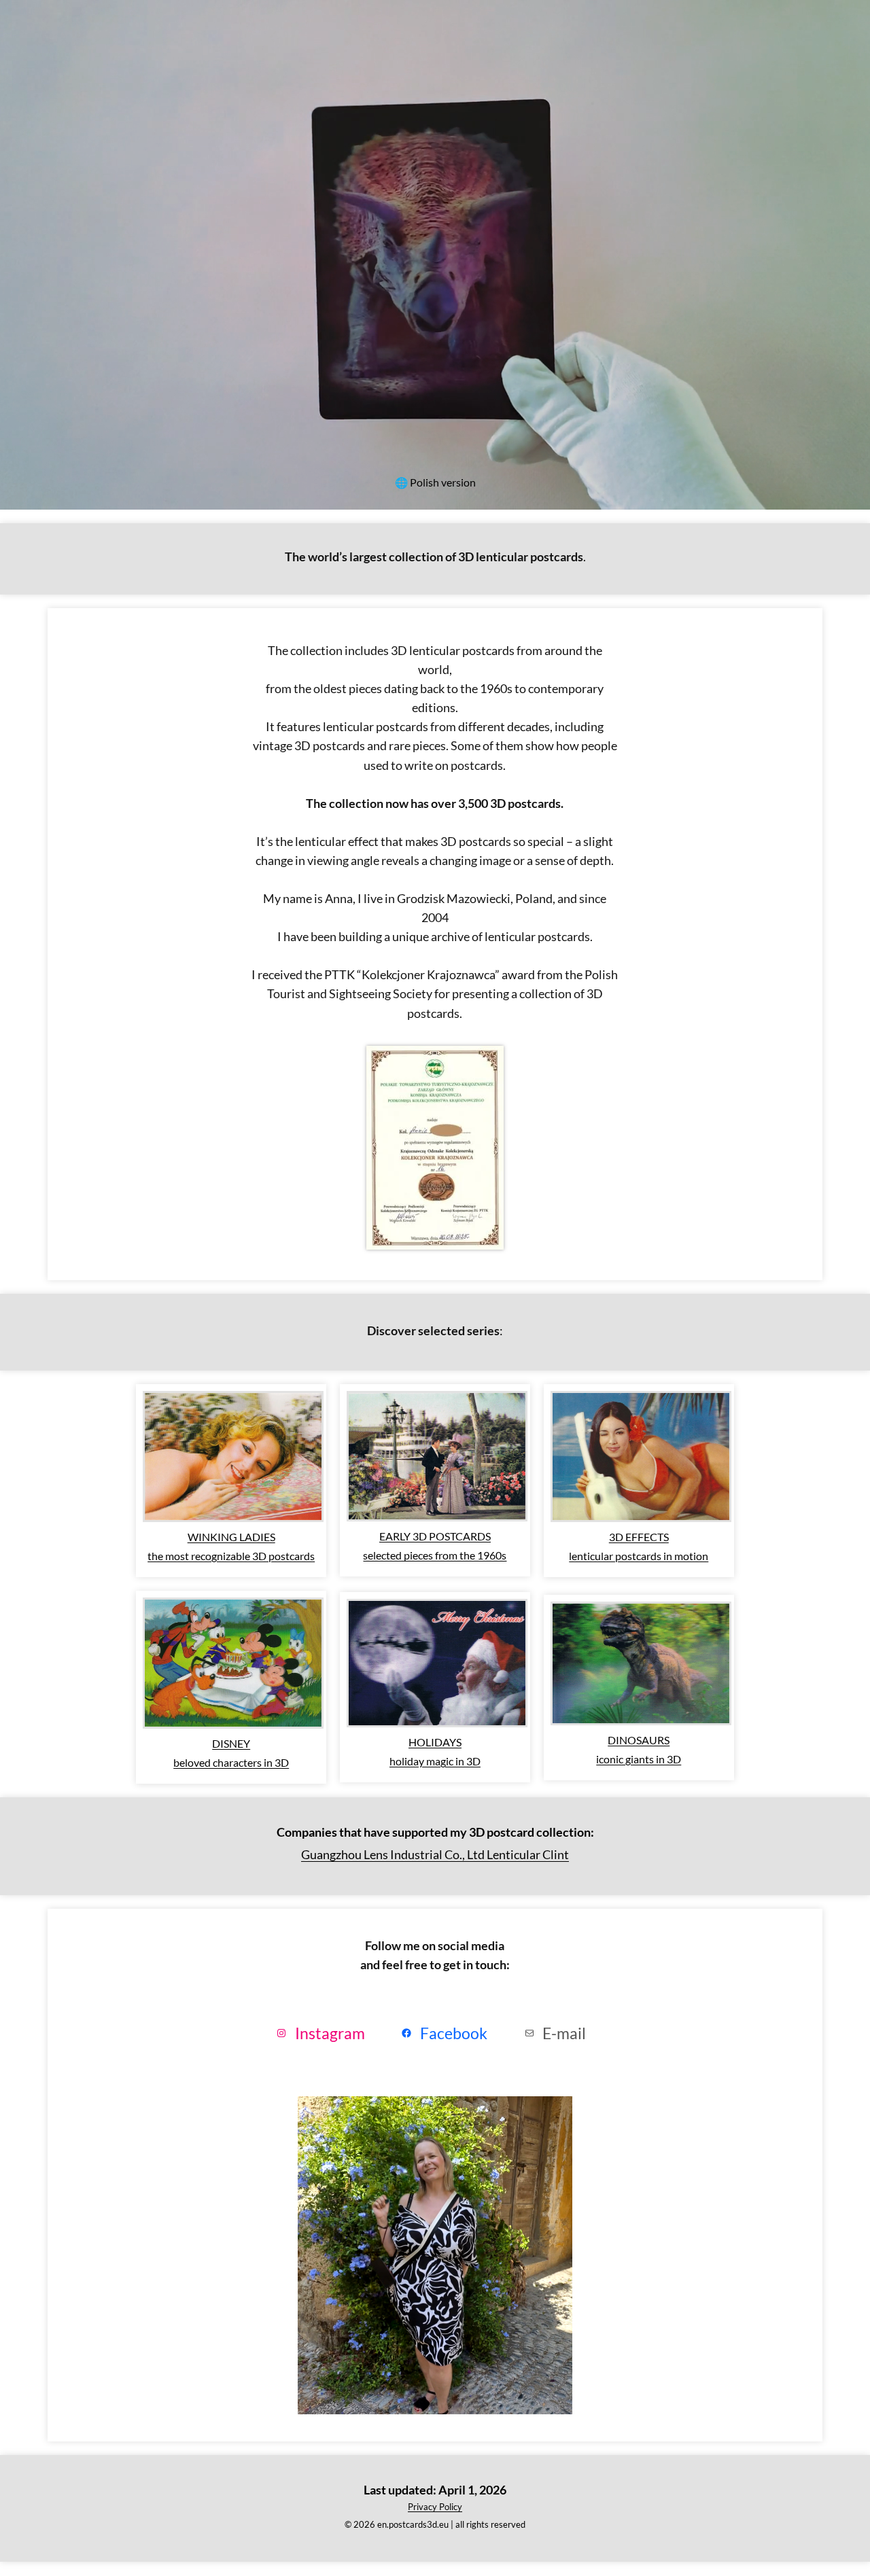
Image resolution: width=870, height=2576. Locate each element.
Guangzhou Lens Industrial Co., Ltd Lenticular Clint (435, 1854)
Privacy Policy (435, 2507)
